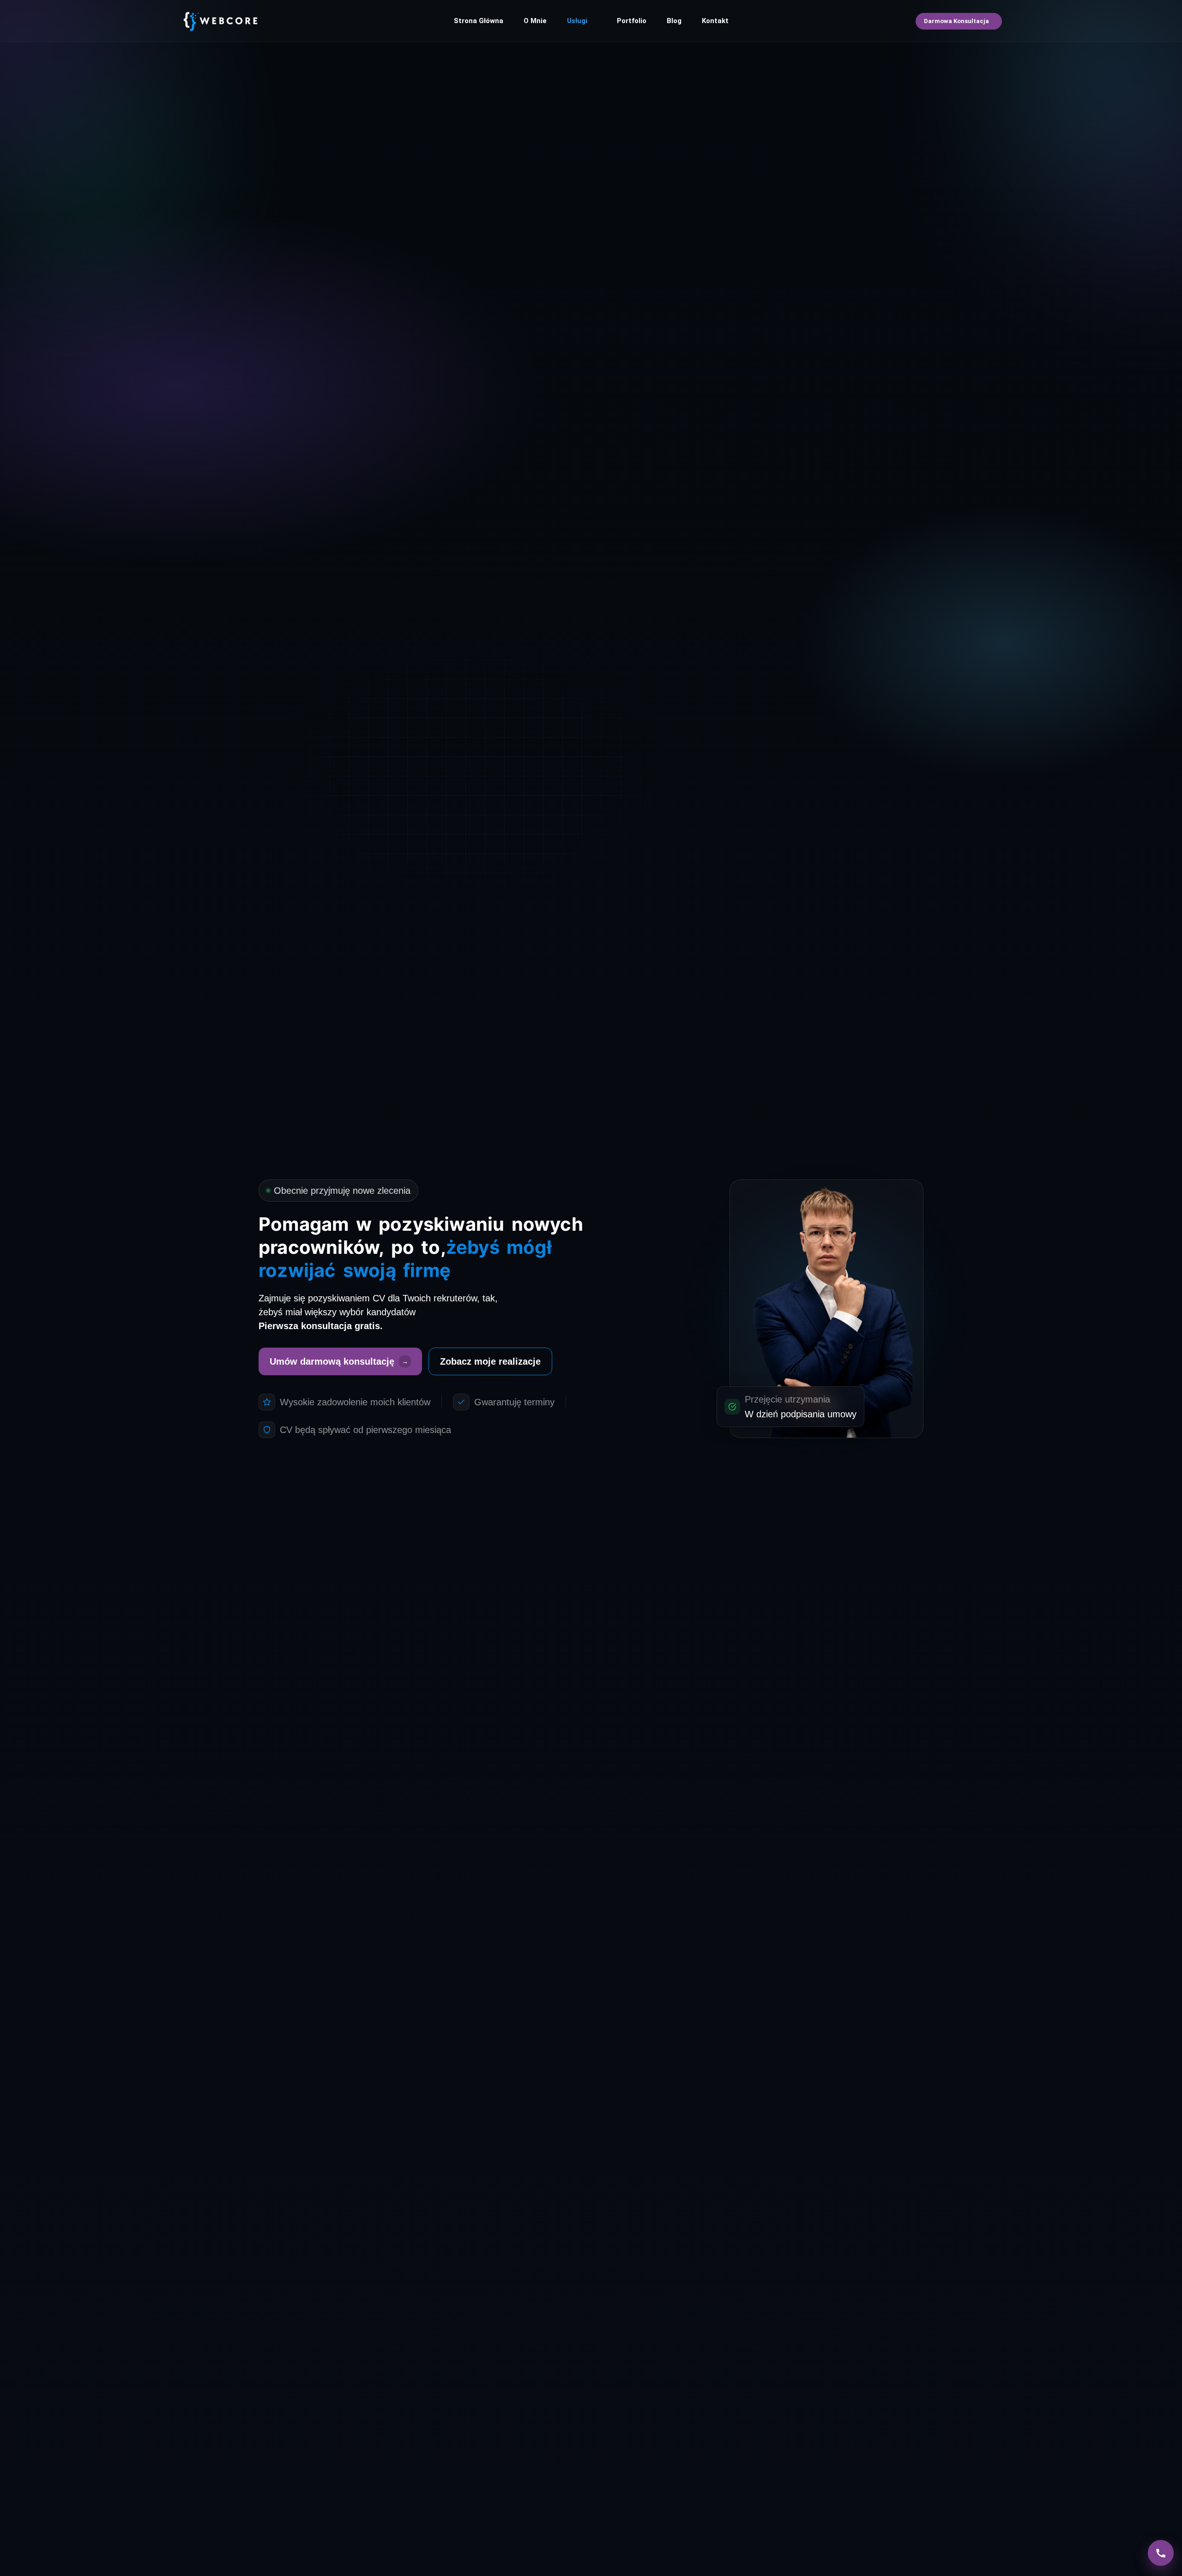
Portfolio (632, 21)
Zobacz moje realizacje (490, 1361)
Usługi (577, 21)
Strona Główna (479, 21)
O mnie (535, 21)
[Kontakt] (1161, 2553)
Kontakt (715, 21)
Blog (674, 21)
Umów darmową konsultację (339, 1361)
